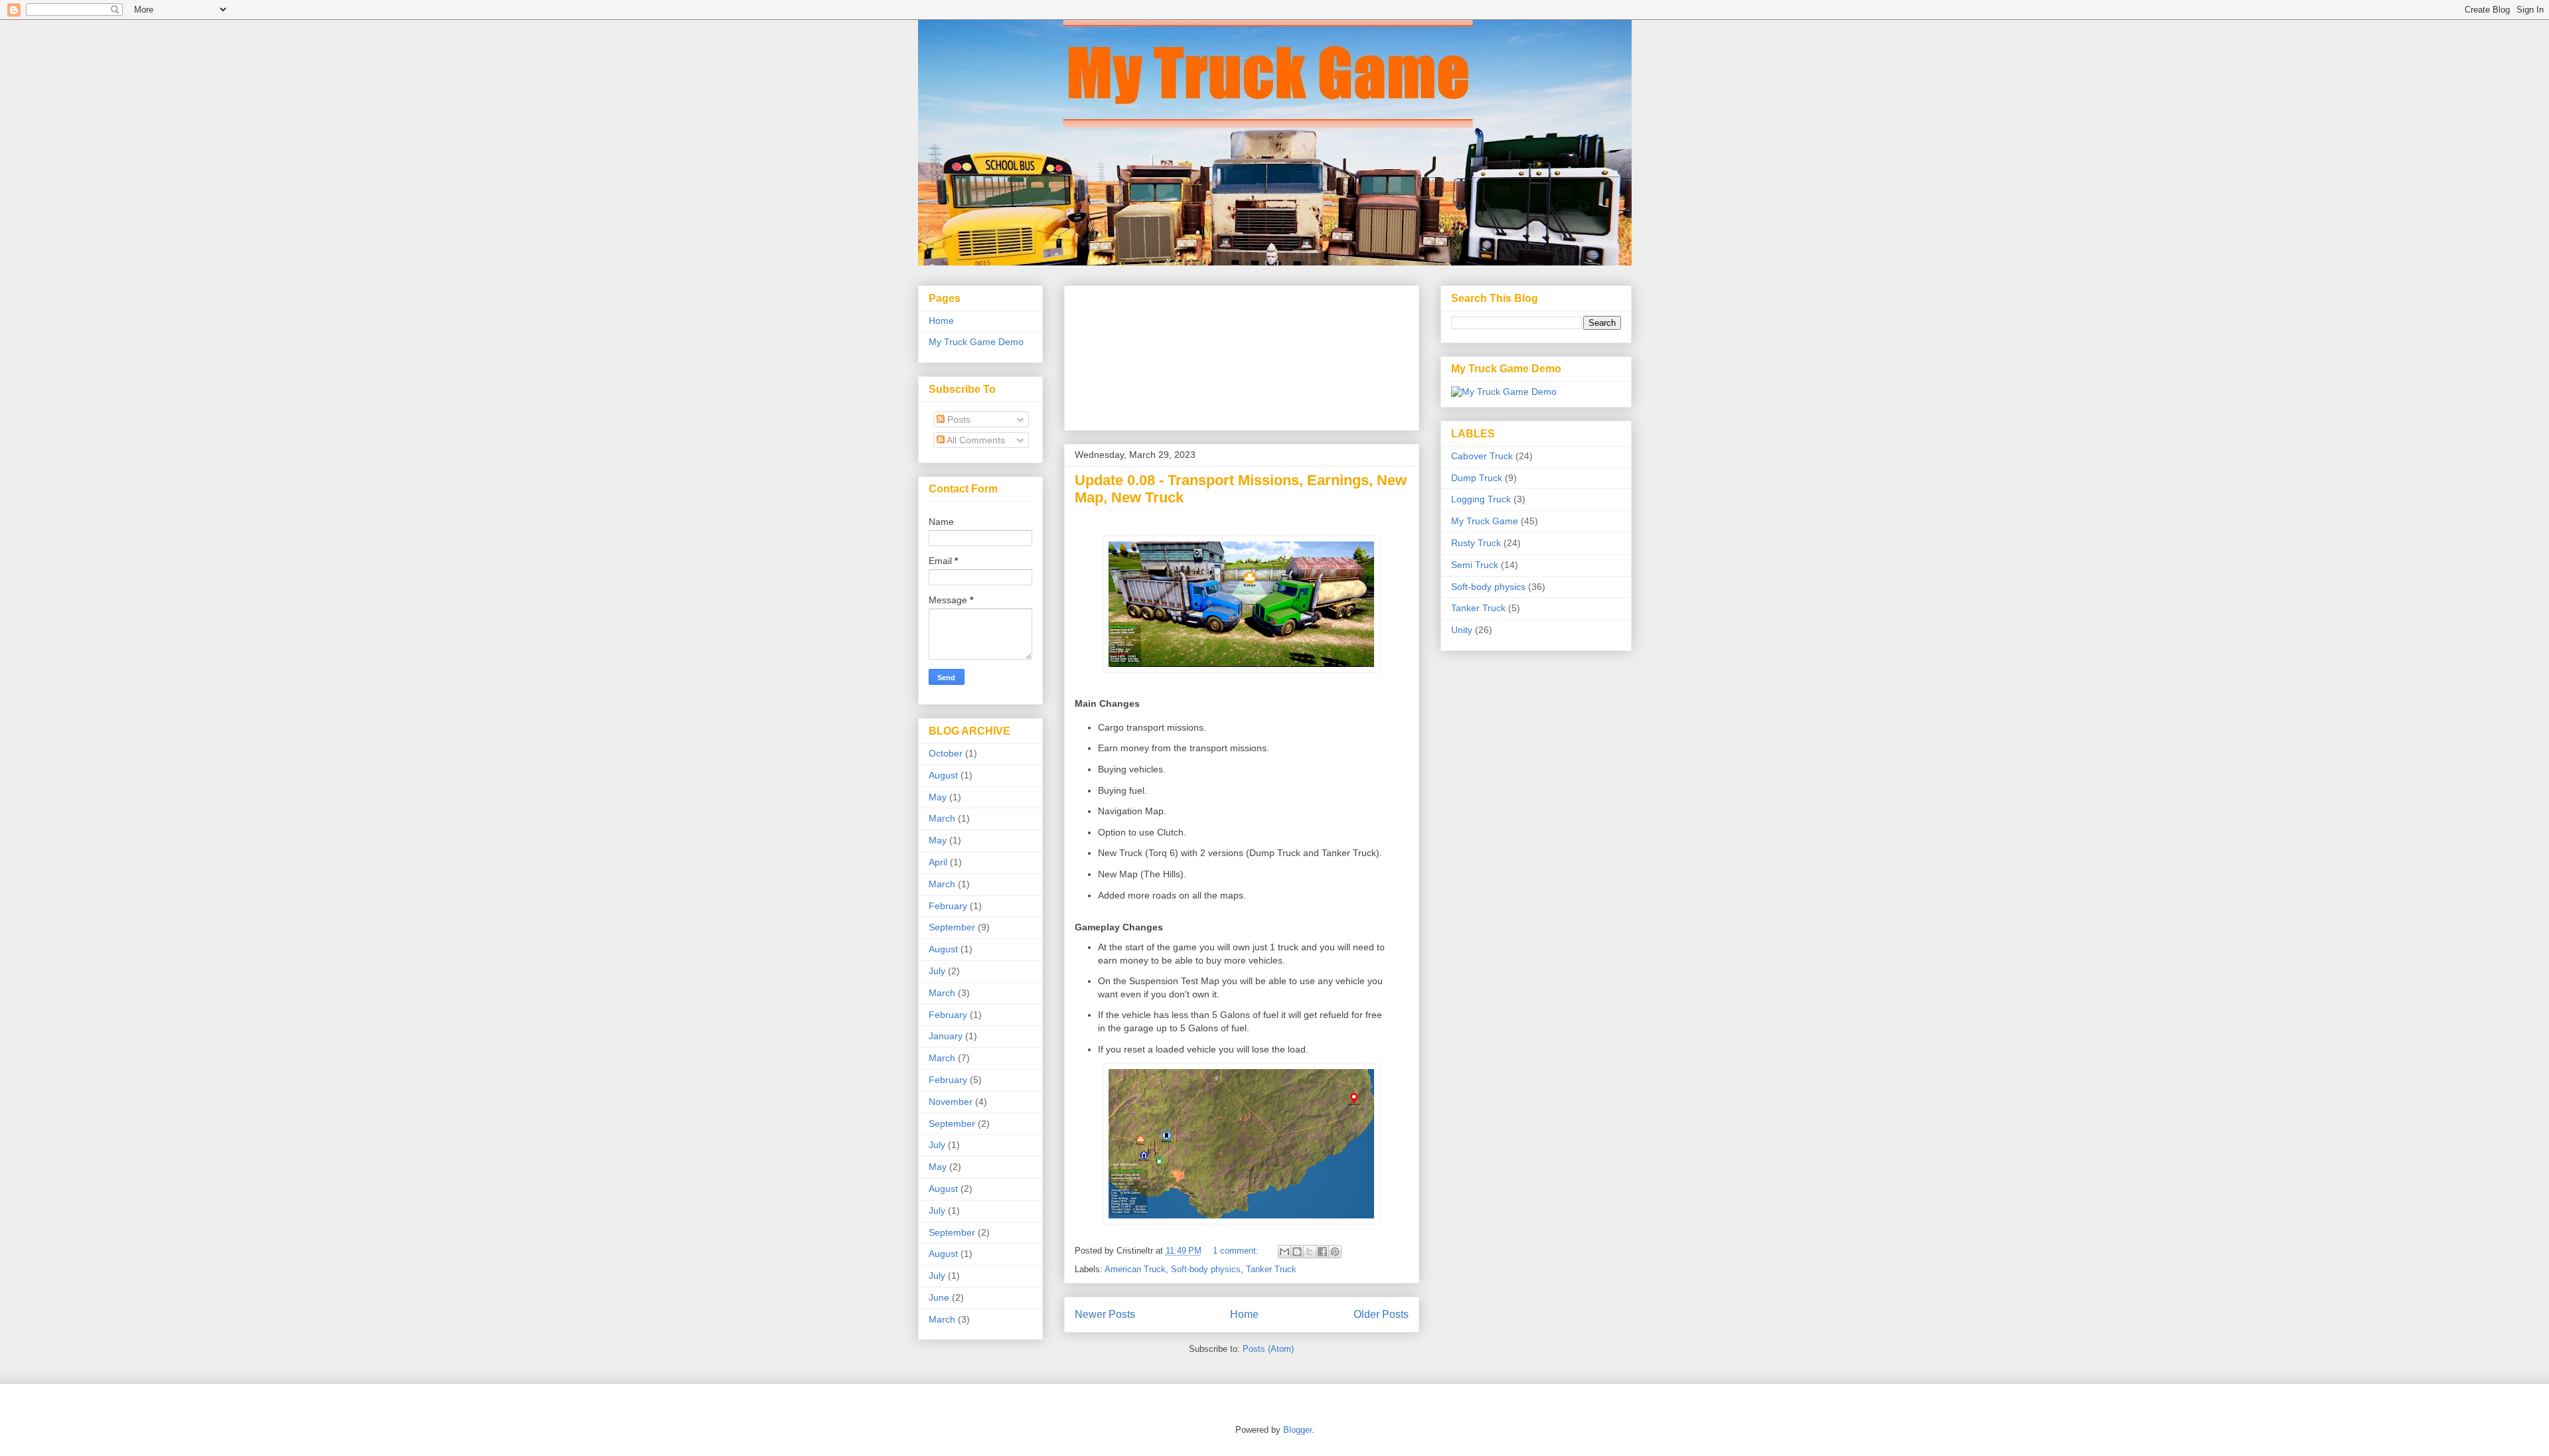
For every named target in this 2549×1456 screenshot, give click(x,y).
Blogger (1297, 1430)
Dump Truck (1477, 478)
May (938, 797)
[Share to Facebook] (1322, 1252)
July (937, 971)
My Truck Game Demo (976, 342)
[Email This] (1284, 1252)
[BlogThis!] (1297, 1252)
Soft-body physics (1206, 1269)
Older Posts (1381, 1314)
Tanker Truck (1271, 1269)
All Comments (975, 440)
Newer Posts (1105, 1314)
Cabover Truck (1482, 456)
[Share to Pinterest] (1335, 1252)
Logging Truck (1481, 499)
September (952, 927)
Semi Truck (1475, 565)
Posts (958, 419)
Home (1244, 1314)
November (951, 1102)
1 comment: (1237, 1251)
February (948, 906)
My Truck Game (1485, 521)
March (942, 818)
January (946, 1036)
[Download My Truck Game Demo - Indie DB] (1504, 392)
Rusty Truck (1476, 543)
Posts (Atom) (1268, 1349)
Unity (1462, 630)
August (943, 775)
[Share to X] (1310, 1252)
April (938, 862)
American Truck (1135, 1269)
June (939, 1297)
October (946, 753)
